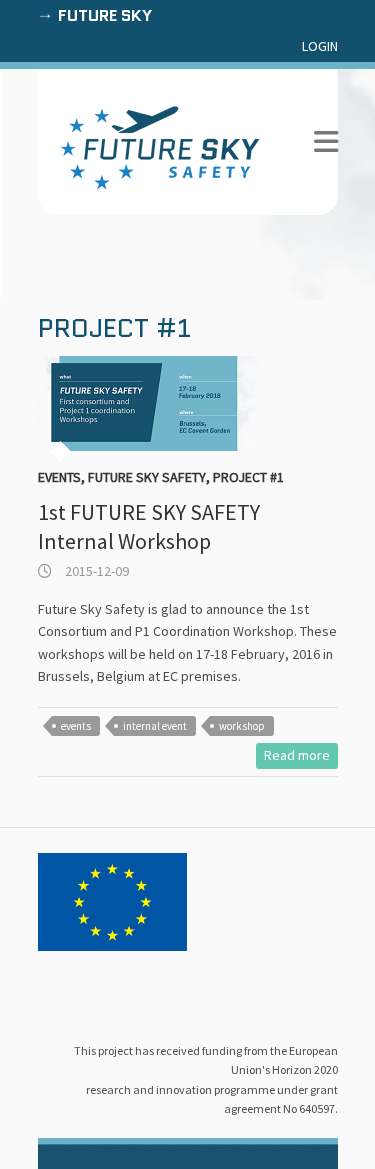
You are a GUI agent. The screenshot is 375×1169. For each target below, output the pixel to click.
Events (59, 477)
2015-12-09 (95, 571)
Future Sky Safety (147, 477)
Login (320, 46)
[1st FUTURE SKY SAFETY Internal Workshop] (188, 403)
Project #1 (248, 477)
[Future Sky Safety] (160, 148)
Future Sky (105, 15)
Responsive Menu (326, 142)
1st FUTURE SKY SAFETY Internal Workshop (149, 526)
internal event (155, 726)
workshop (242, 726)
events (76, 726)
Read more (297, 755)
